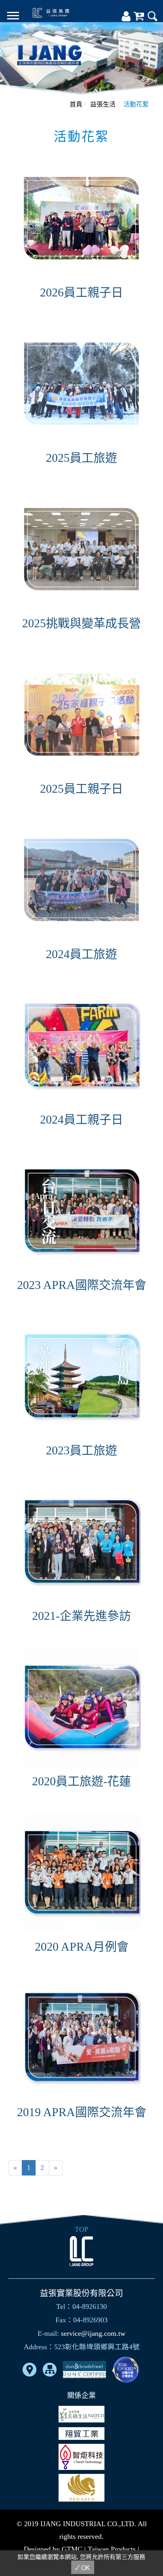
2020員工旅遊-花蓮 (81, 1781)
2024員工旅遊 (81, 954)
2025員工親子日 (81, 789)
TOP (81, 2229)
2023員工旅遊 (81, 1450)
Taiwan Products (112, 2549)
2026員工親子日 (81, 292)
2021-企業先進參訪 (81, 1616)
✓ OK (83, 2568)
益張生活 (103, 104)
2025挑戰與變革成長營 (81, 623)
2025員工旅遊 (81, 458)
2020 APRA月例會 (82, 1947)
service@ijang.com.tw (93, 2333)
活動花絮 (136, 104)
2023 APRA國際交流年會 (82, 1285)
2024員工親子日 (81, 1119)
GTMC (72, 2549)
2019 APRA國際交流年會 (82, 2112)
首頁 (76, 104)
